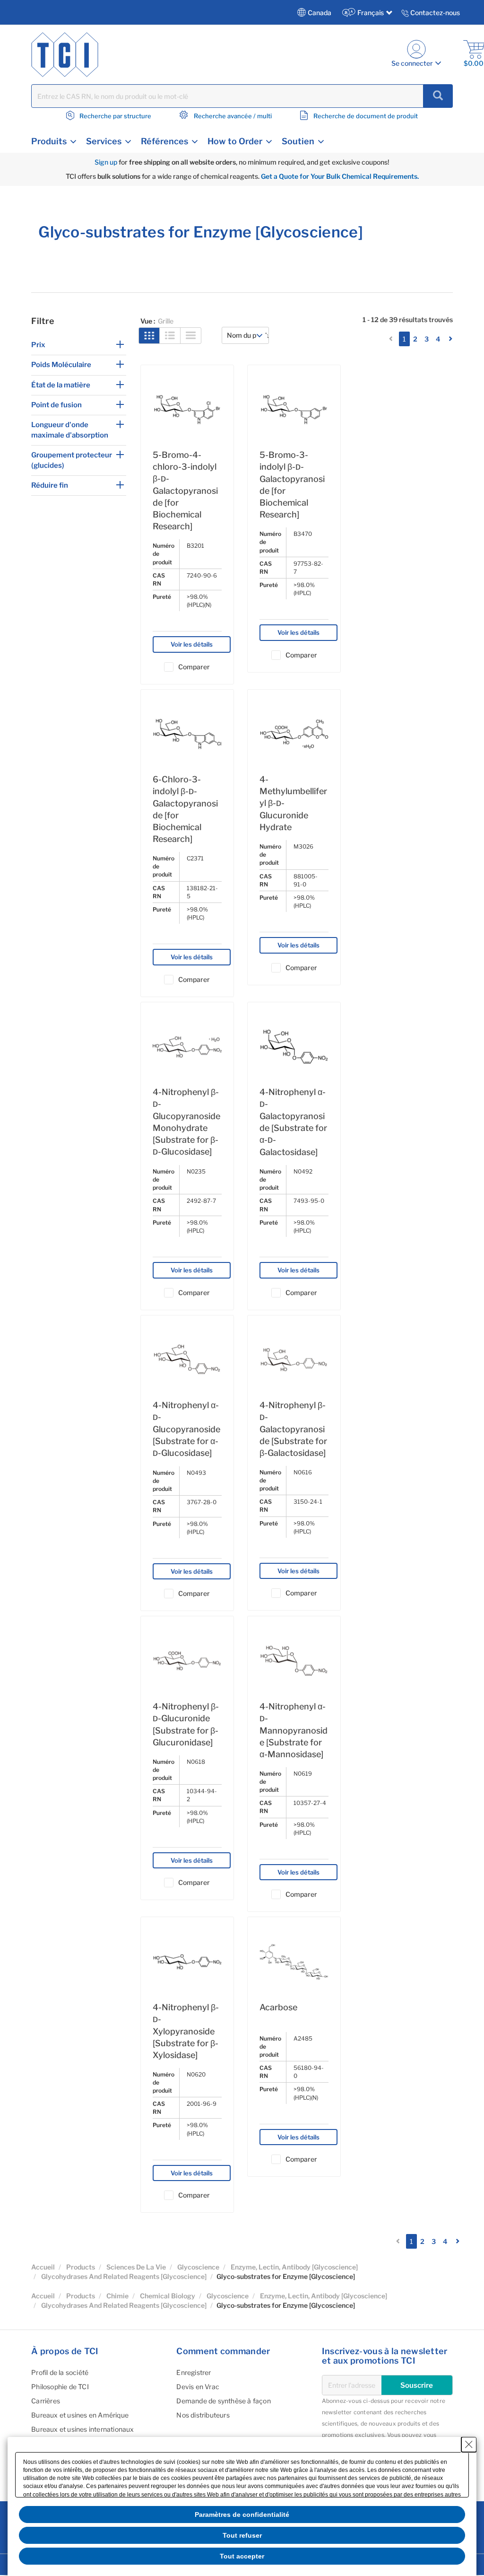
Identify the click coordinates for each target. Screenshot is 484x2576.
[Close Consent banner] (469, 2445)
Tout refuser (242, 2535)
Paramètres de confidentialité (242, 2515)
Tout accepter (242, 2556)
